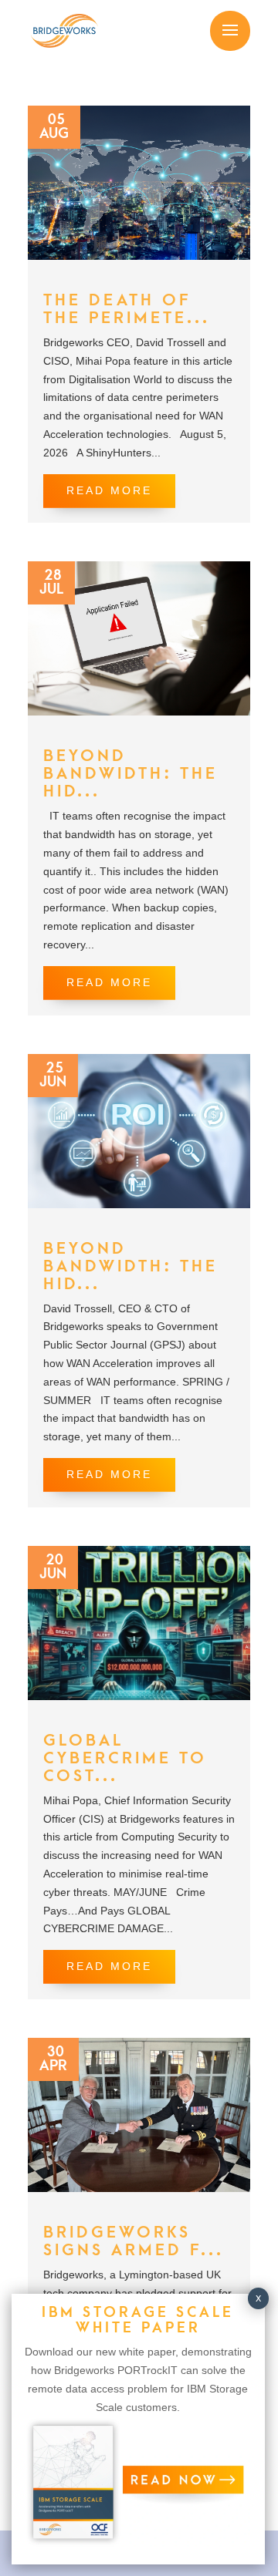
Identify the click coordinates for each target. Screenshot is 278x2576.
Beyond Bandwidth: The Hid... (131, 774)
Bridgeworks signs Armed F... (134, 2241)
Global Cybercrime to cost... (125, 1758)
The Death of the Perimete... (127, 309)
